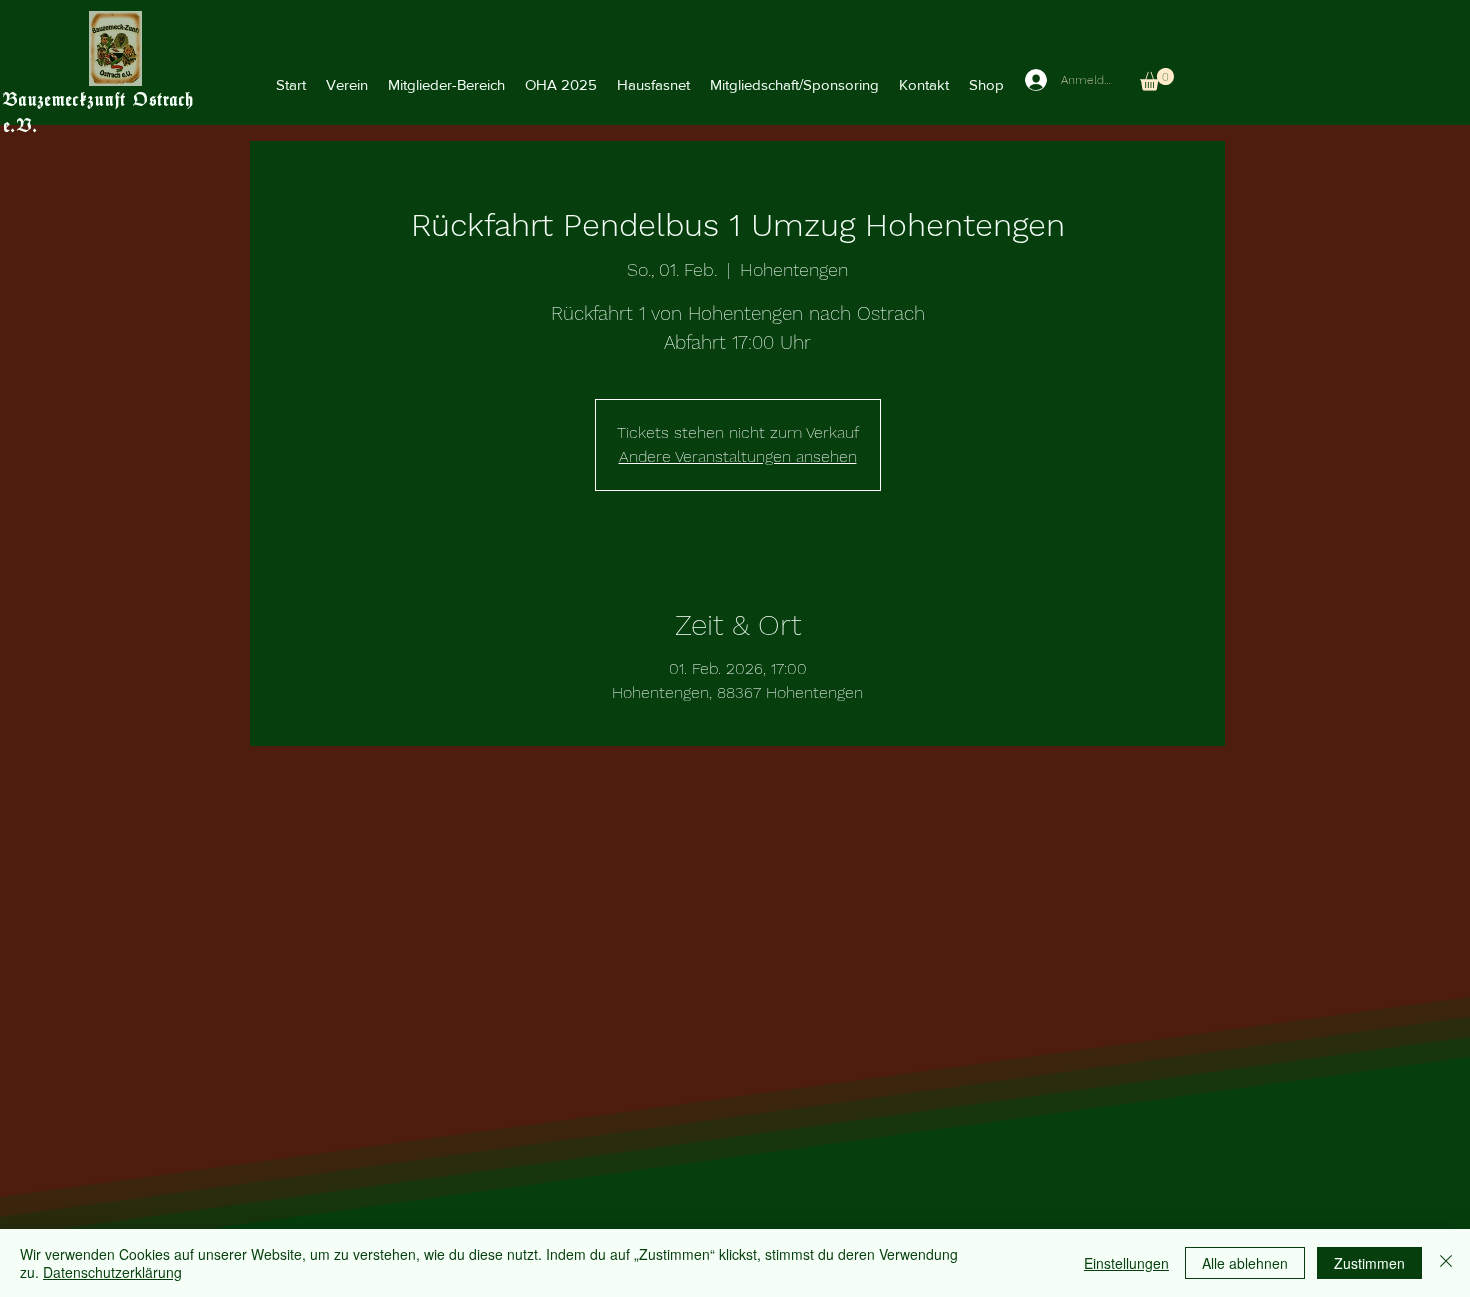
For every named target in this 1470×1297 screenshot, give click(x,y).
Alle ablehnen (1245, 1263)
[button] (347, 85)
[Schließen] (1446, 1263)
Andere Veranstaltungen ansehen (738, 456)
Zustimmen (1369, 1263)
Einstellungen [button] (1126, 1263)
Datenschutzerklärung (112, 1272)
